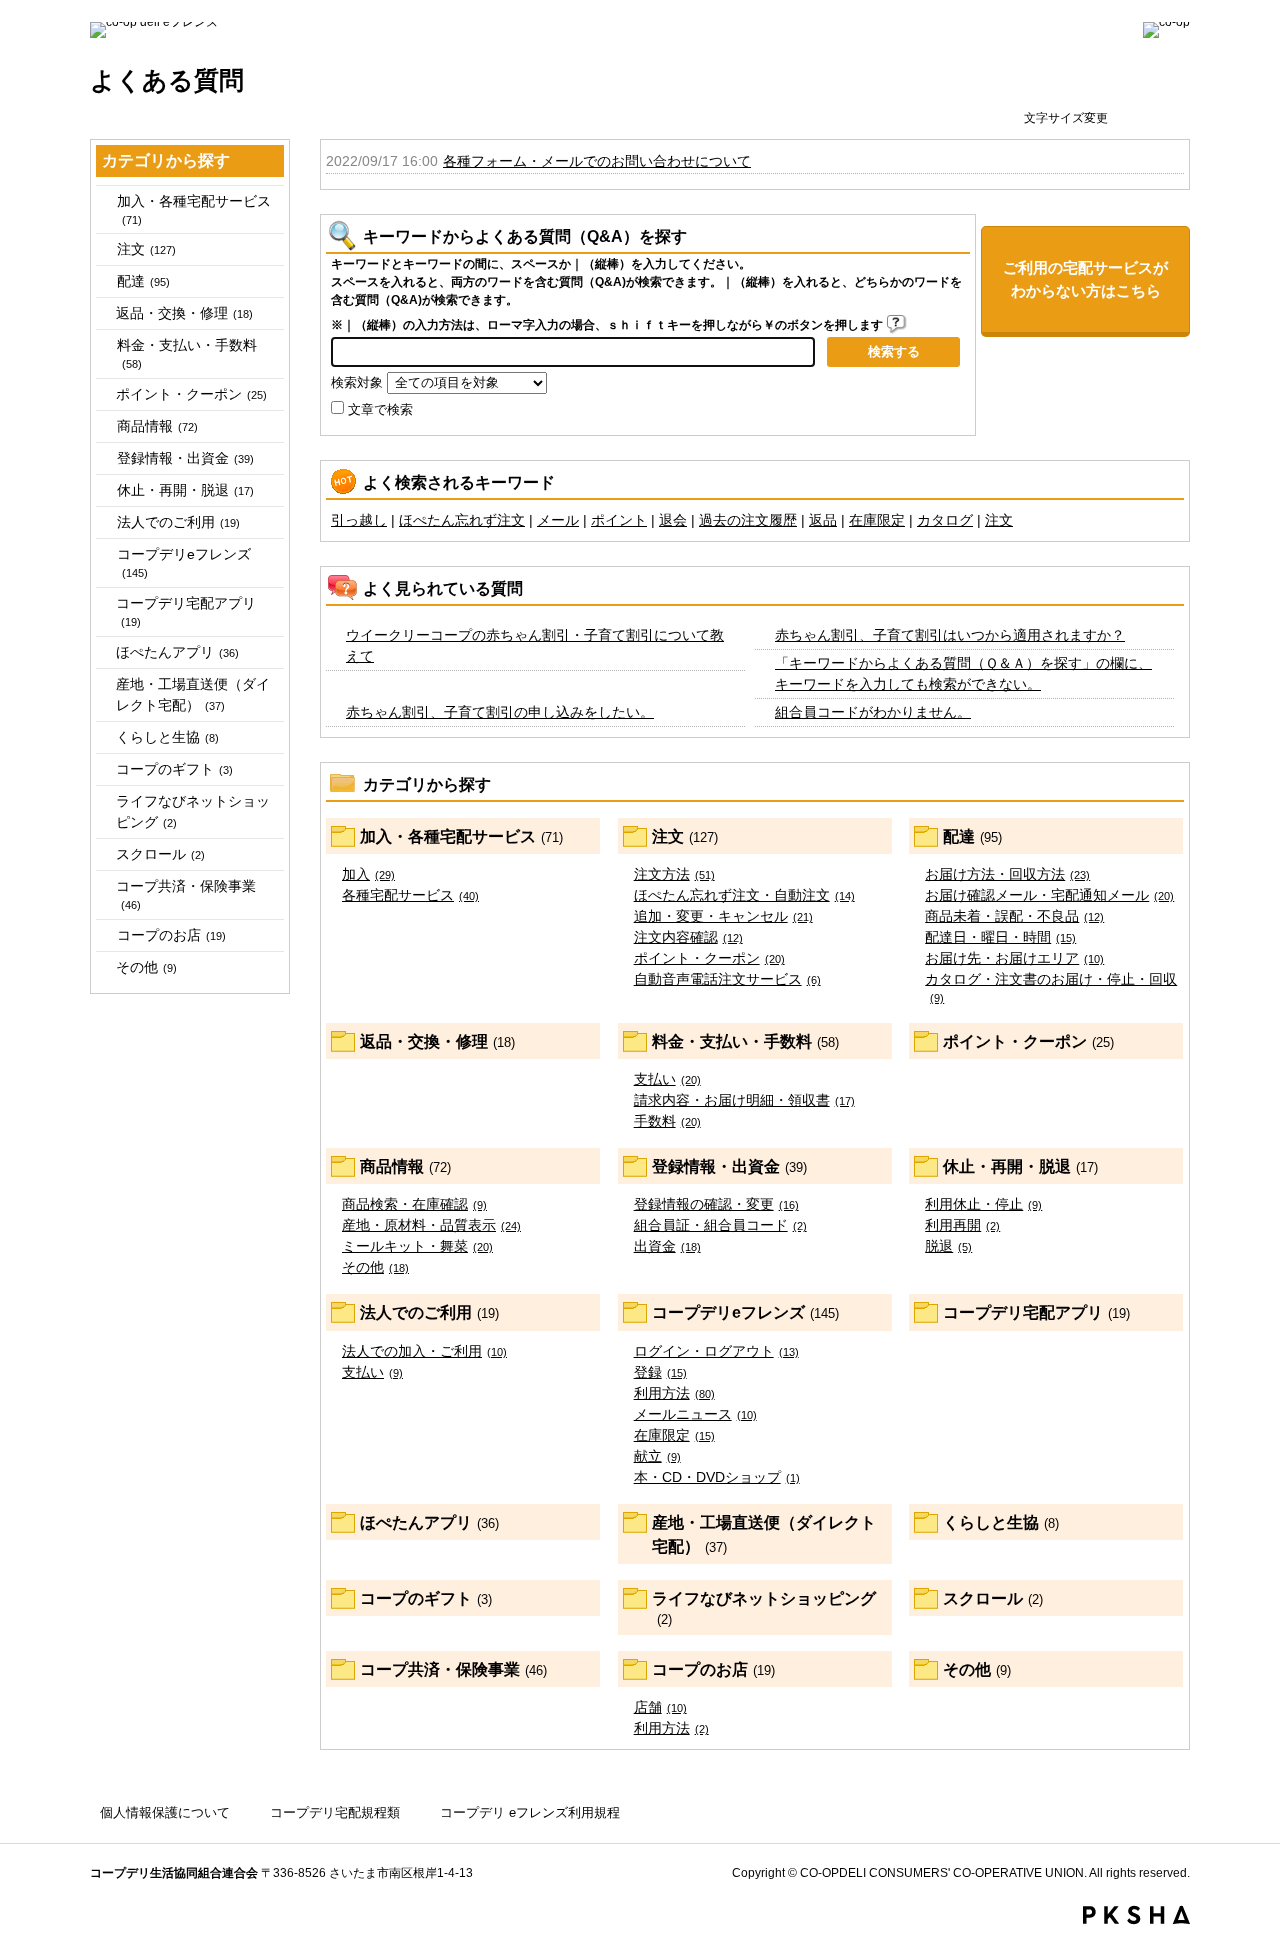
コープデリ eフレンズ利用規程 (530, 1812)
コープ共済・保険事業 (186, 894)
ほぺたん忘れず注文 (462, 520)
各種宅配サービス (410, 895)
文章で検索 (380, 410)
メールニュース (695, 1414)
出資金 (667, 1246)
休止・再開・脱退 (185, 490)
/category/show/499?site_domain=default (105, 426)
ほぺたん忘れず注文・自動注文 (744, 895)
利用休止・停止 (983, 1204)
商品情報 (157, 426)
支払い (667, 1079)
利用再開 (962, 1225)
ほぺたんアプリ (177, 652)
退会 (673, 520)
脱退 (948, 1246)
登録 (660, 1372)
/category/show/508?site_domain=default (105, 490)
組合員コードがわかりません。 (873, 712)
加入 (368, 874)
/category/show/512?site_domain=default (105, 522)
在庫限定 (877, 520)
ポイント (619, 520)
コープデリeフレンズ (184, 562)
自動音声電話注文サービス (727, 979)
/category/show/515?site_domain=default (105, 554)
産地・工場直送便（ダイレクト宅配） (193, 694)
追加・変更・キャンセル (723, 916)
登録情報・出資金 (185, 458)
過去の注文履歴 (748, 520)
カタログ (945, 520)
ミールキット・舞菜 (417, 1246)
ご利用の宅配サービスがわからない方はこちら (1085, 279)
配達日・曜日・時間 (1000, 937)
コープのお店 (171, 935)
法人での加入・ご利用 (424, 1351)
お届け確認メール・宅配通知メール (1049, 895)
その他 (146, 967)
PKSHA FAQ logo (1136, 1915)
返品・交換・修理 (184, 313)
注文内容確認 (688, 937)
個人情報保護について (165, 1812)
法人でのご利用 (178, 522)
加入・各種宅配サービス (194, 209)
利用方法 (674, 1393)
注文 (146, 249)
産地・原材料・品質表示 (431, 1225)
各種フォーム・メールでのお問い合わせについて (597, 161)
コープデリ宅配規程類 (335, 1812)
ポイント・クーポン (191, 394)
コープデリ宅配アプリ (186, 611)
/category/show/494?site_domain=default (105, 345)
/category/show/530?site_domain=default (105, 935)
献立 (657, 1456)
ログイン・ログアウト (716, 1351)
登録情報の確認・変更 (716, 1204)
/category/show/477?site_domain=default (105, 201)
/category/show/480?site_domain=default (105, 249)
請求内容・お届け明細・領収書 (744, 1100)
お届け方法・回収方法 (1007, 874)
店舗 (660, 1707)
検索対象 (357, 383)
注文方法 (674, 874)
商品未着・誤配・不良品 (1014, 916)
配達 (143, 281)
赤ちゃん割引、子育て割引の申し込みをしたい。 (500, 712)
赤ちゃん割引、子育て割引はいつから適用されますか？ (950, 635)
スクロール (160, 854)
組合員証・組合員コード (720, 1225)
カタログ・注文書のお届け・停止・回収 (1051, 987)
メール (558, 520)
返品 (823, 520)
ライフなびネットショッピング (193, 811)
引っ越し (359, 520)
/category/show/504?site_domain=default (105, 458)
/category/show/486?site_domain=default (105, 281)
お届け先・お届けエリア (1014, 958)
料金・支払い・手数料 (187, 353)
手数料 (667, 1121)
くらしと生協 (167, 737)
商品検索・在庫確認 (414, 1204)
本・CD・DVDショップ (717, 1477)
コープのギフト (174, 769)
